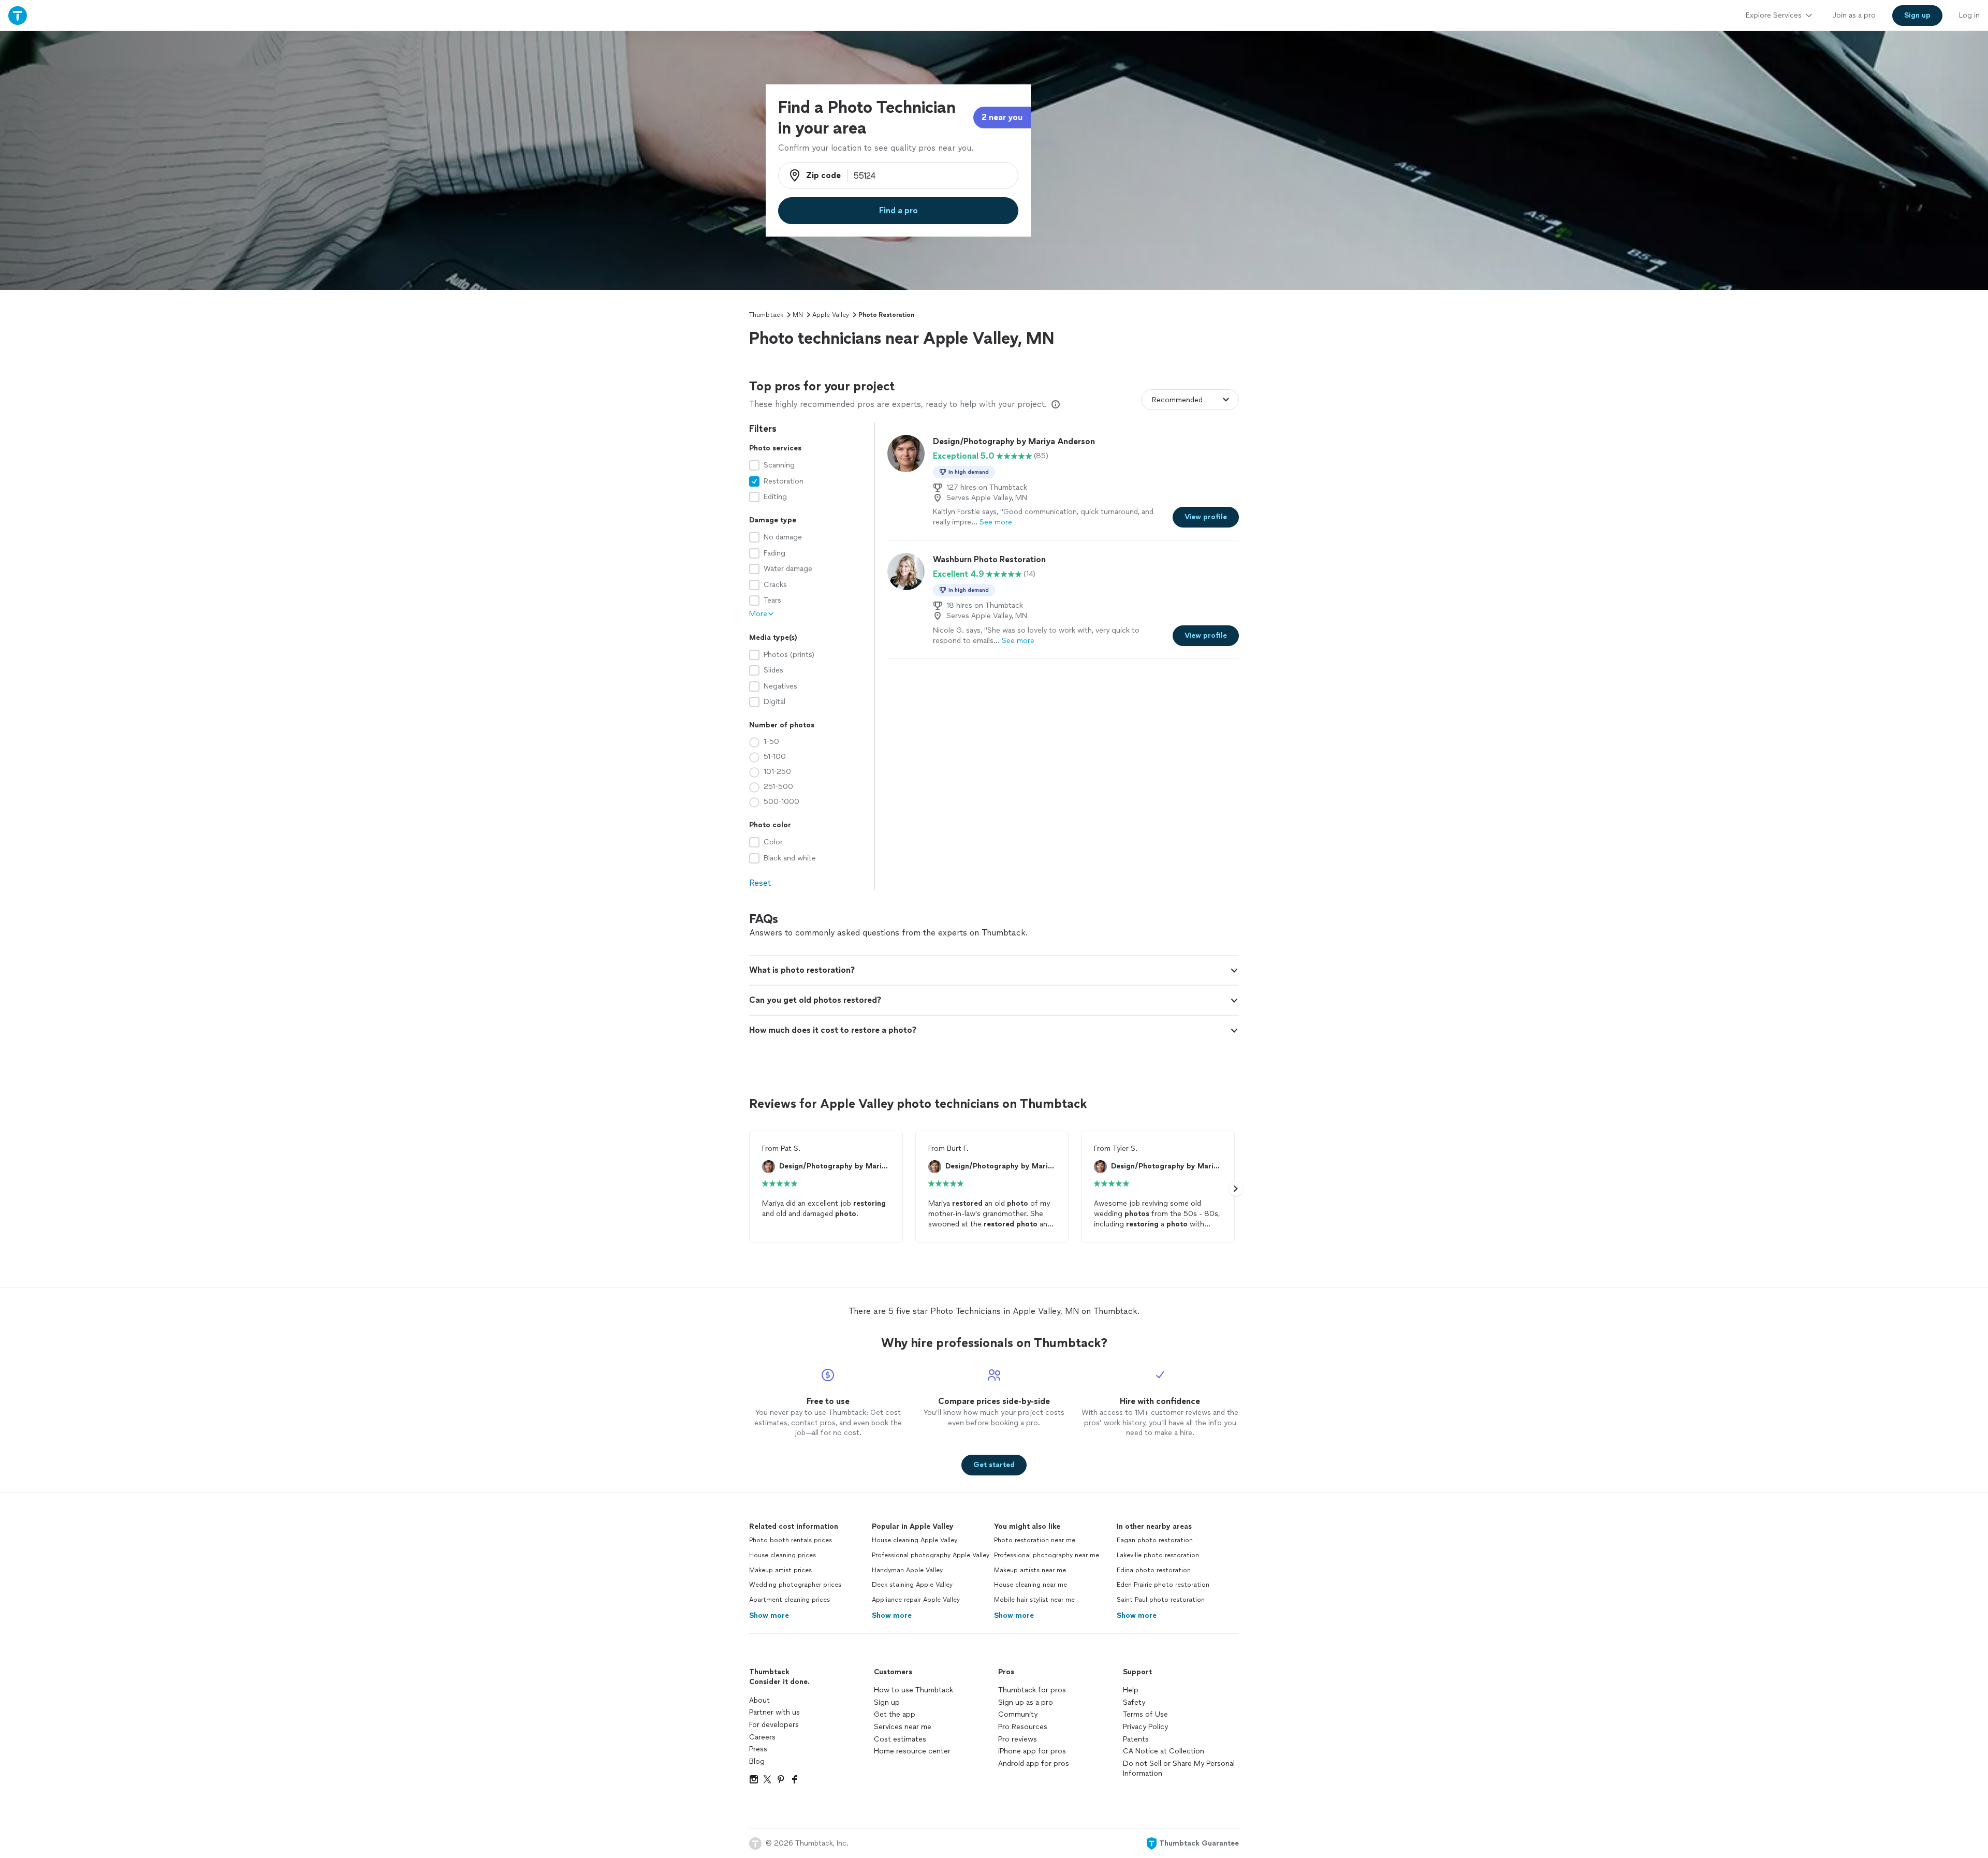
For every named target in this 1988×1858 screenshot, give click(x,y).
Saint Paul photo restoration (1161, 1600)
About (759, 1700)
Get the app (895, 1714)
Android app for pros (1034, 1764)
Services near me (903, 1727)
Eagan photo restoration (1155, 1540)
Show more (769, 1615)
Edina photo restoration (1154, 1570)
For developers (774, 1725)
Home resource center (912, 1751)
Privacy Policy (1145, 1727)
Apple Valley (831, 315)
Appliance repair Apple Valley (916, 1600)
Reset (760, 883)
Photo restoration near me (1035, 1540)
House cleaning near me (1030, 1585)
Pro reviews (1018, 1739)
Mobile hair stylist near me (1034, 1600)
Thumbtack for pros (1032, 1690)
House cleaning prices (783, 1555)
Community (1018, 1714)
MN (798, 315)
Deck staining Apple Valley (912, 1585)
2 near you (1002, 117)
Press (758, 1749)
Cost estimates (900, 1739)
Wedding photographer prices (795, 1585)
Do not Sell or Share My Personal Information (1179, 1769)
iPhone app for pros (1032, 1751)
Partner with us (774, 1712)
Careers (762, 1737)
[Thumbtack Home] (18, 15)
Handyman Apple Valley (907, 1570)
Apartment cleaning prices (790, 1600)
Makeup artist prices (780, 1570)
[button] (994, 970)
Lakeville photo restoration (1158, 1555)
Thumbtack (766, 315)
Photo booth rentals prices (791, 1540)
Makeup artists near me (1030, 1570)
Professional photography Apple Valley (931, 1555)
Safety (1134, 1702)
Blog (757, 1761)
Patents (1136, 1739)
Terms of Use (1145, 1714)
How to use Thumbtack (913, 1690)
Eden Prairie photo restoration (1163, 1585)
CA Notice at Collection (1164, 1751)
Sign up (887, 1702)
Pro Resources (1023, 1727)
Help (1131, 1690)
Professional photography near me (1047, 1555)
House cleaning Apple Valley (915, 1540)
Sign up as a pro (1026, 1702)
